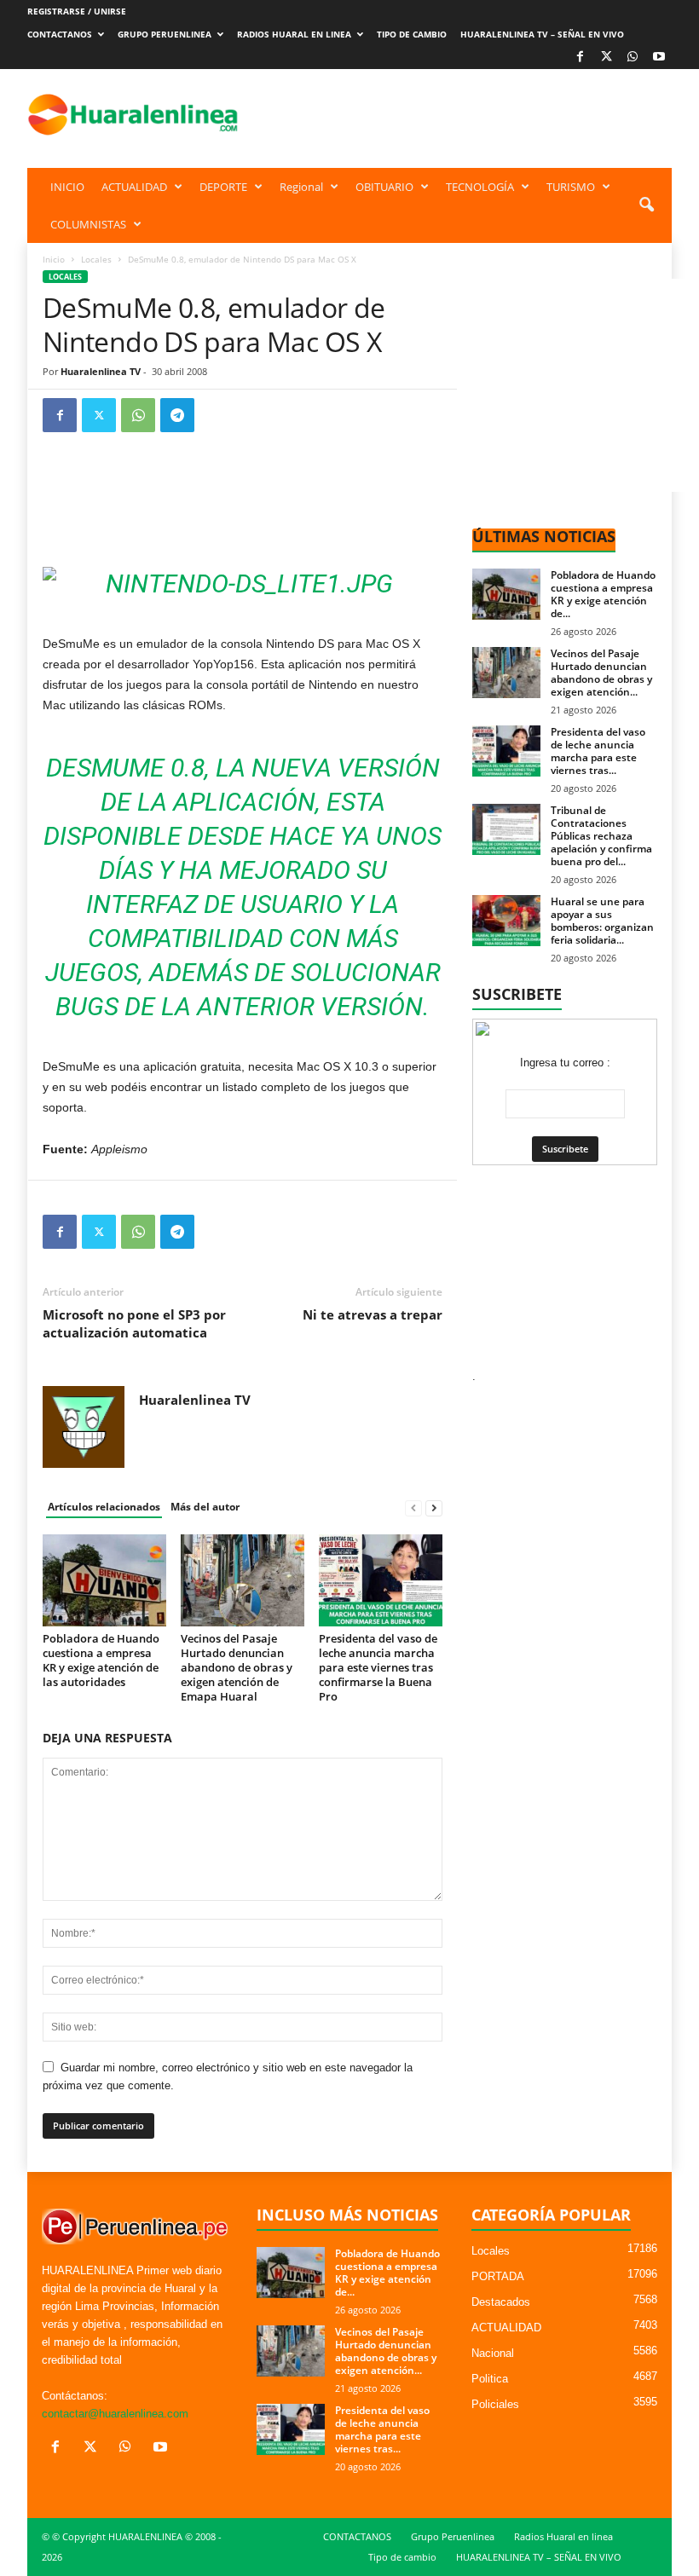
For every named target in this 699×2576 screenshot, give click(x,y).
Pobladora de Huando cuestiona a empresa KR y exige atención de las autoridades (101, 1660)
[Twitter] (99, 415)
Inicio (54, 259)
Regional (301, 187)
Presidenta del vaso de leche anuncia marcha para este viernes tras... (598, 751)
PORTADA (498, 2276)
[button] (646, 205)
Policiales (495, 2404)
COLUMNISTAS (88, 224)
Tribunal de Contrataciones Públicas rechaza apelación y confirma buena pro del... (601, 836)
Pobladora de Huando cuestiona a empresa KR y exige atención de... (603, 594)
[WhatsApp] (633, 58)
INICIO (67, 187)
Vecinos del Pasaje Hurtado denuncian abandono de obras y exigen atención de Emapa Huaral (237, 1667)
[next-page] (434, 1507)
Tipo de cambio (412, 34)
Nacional (493, 2353)
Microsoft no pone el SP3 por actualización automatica (134, 1323)
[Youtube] (659, 58)
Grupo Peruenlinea (165, 34)
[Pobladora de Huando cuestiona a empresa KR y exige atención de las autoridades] (104, 1580)
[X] (606, 58)
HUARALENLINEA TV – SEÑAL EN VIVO (542, 34)
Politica (490, 2379)
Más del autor (205, 1507)
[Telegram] (177, 415)
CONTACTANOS (60, 34)
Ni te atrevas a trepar (373, 1314)
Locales (96, 259)
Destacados (501, 2302)
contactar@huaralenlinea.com (115, 2414)
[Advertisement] (455, 114)
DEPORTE (223, 187)
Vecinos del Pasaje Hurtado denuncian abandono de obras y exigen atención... (601, 673)
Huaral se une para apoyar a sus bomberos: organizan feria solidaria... (602, 921)
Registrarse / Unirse (77, 11)
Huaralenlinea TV (101, 371)
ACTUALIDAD (134, 187)
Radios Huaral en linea (294, 34)
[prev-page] (413, 1507)
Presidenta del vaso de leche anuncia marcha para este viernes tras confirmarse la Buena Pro (378, 1667)
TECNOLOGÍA (480, 187)
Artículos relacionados (104, 1507)
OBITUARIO (384, 187)
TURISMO (571, 187)
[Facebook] (580, 58)
